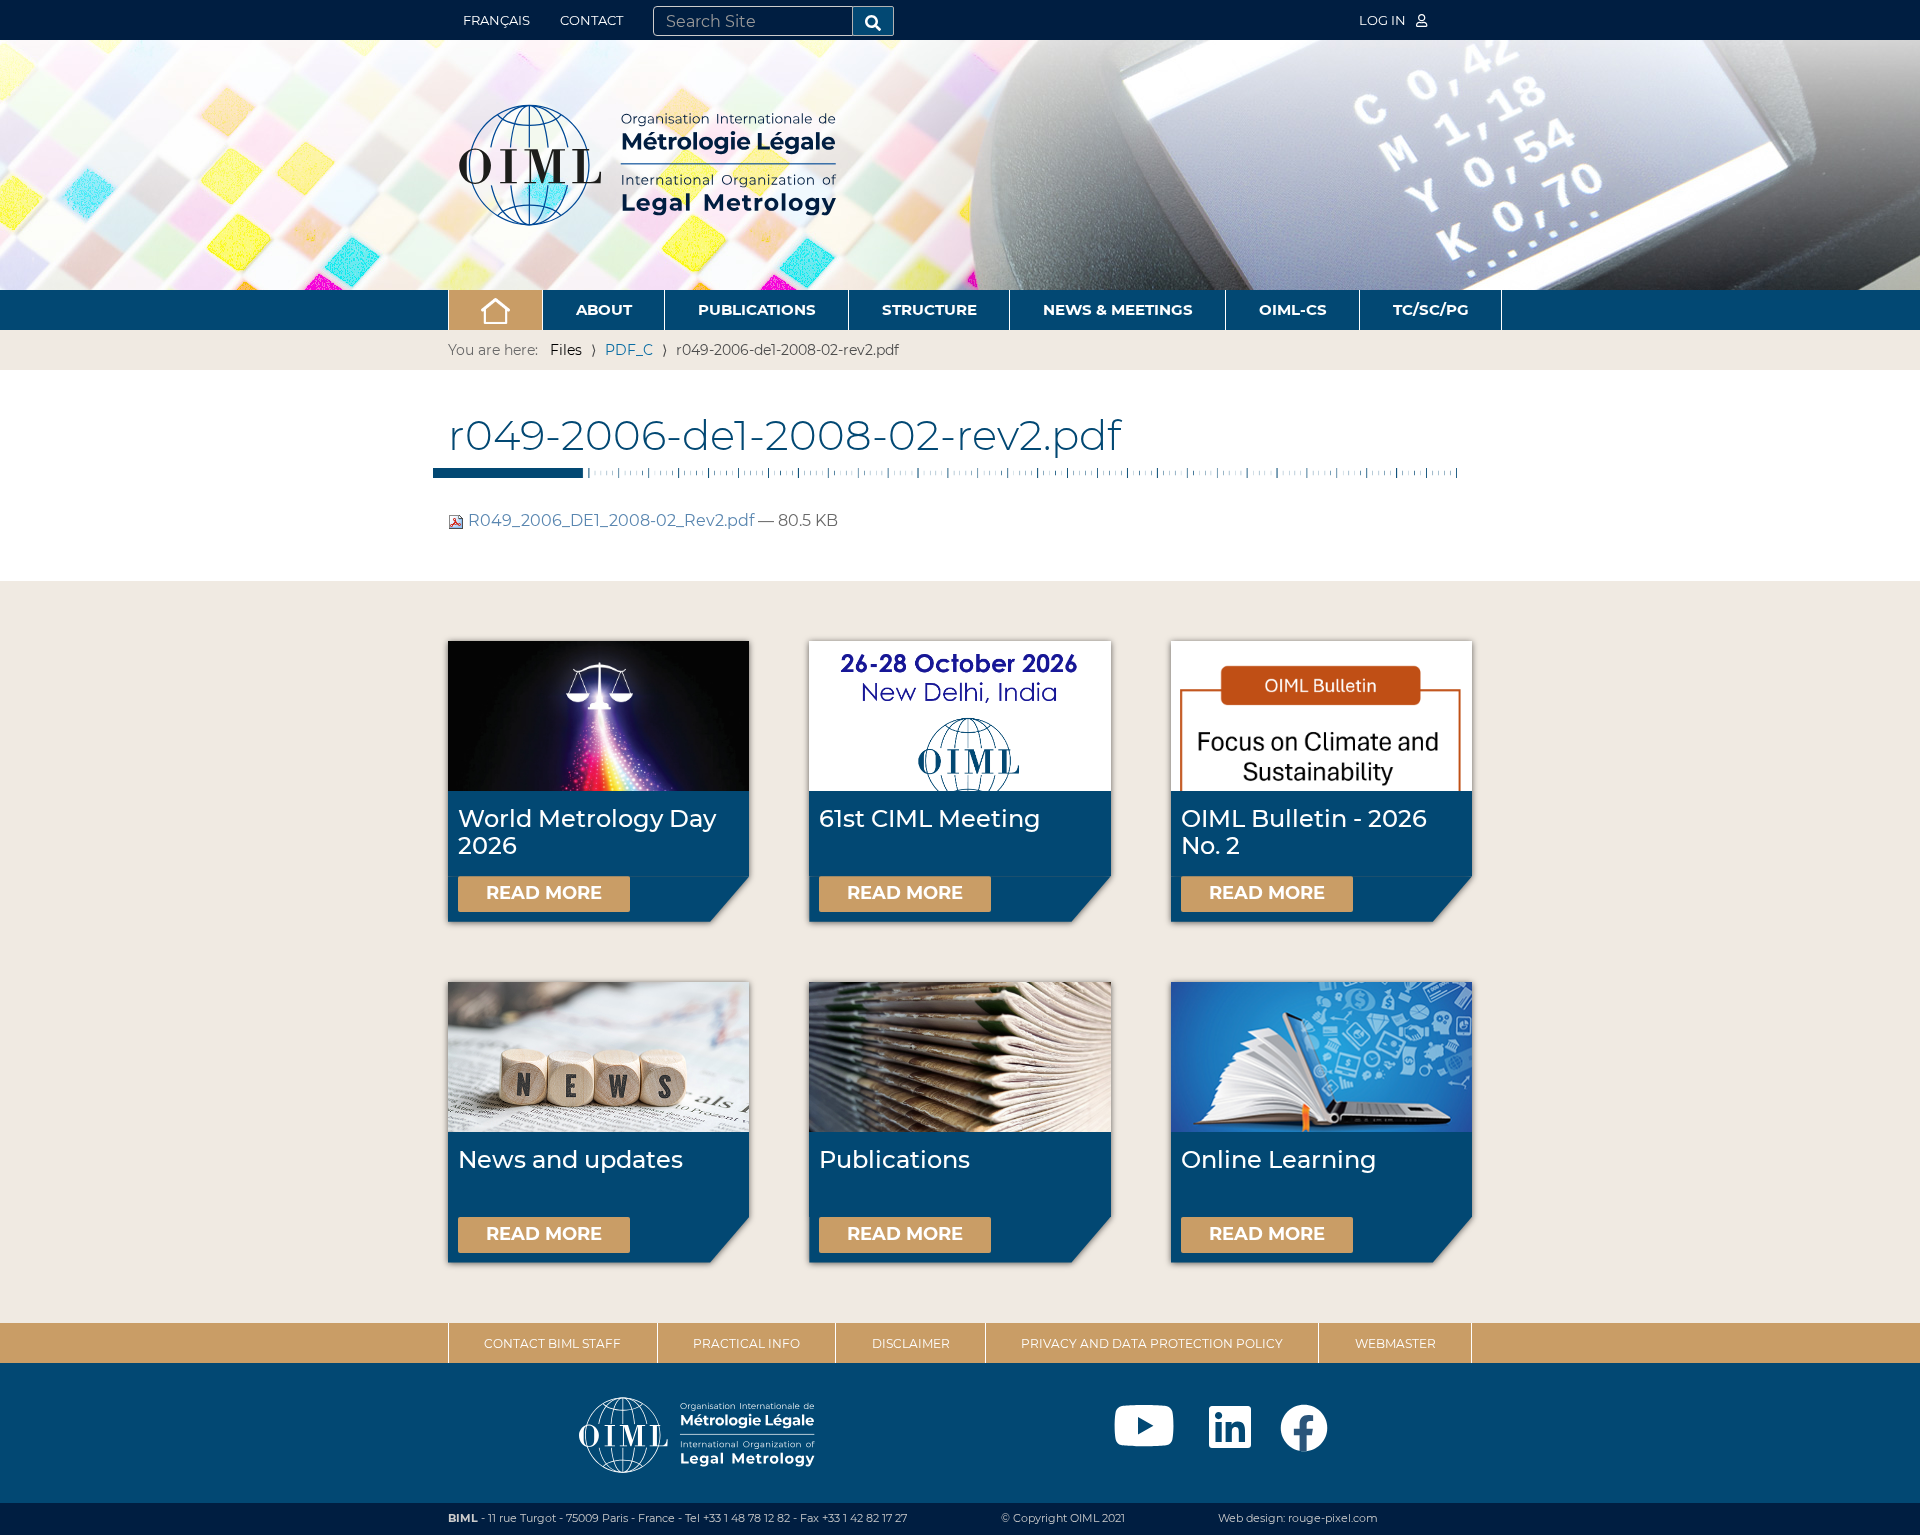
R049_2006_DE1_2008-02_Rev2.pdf (611, 520)
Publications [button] (757, 309)
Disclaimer (911, 1343)
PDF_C (629, 350)
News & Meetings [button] (1118, 309)
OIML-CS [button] (1293, 309)
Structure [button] (929, 309)
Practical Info (746, 1343)
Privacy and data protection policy (1152, 1343)
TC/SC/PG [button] (1431, 309)
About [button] (604, 309)
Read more (544, 893)
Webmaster (1395, 1343)
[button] (495, 310)
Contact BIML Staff (552, 1343)
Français (496, 20)
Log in (1384, 20)
